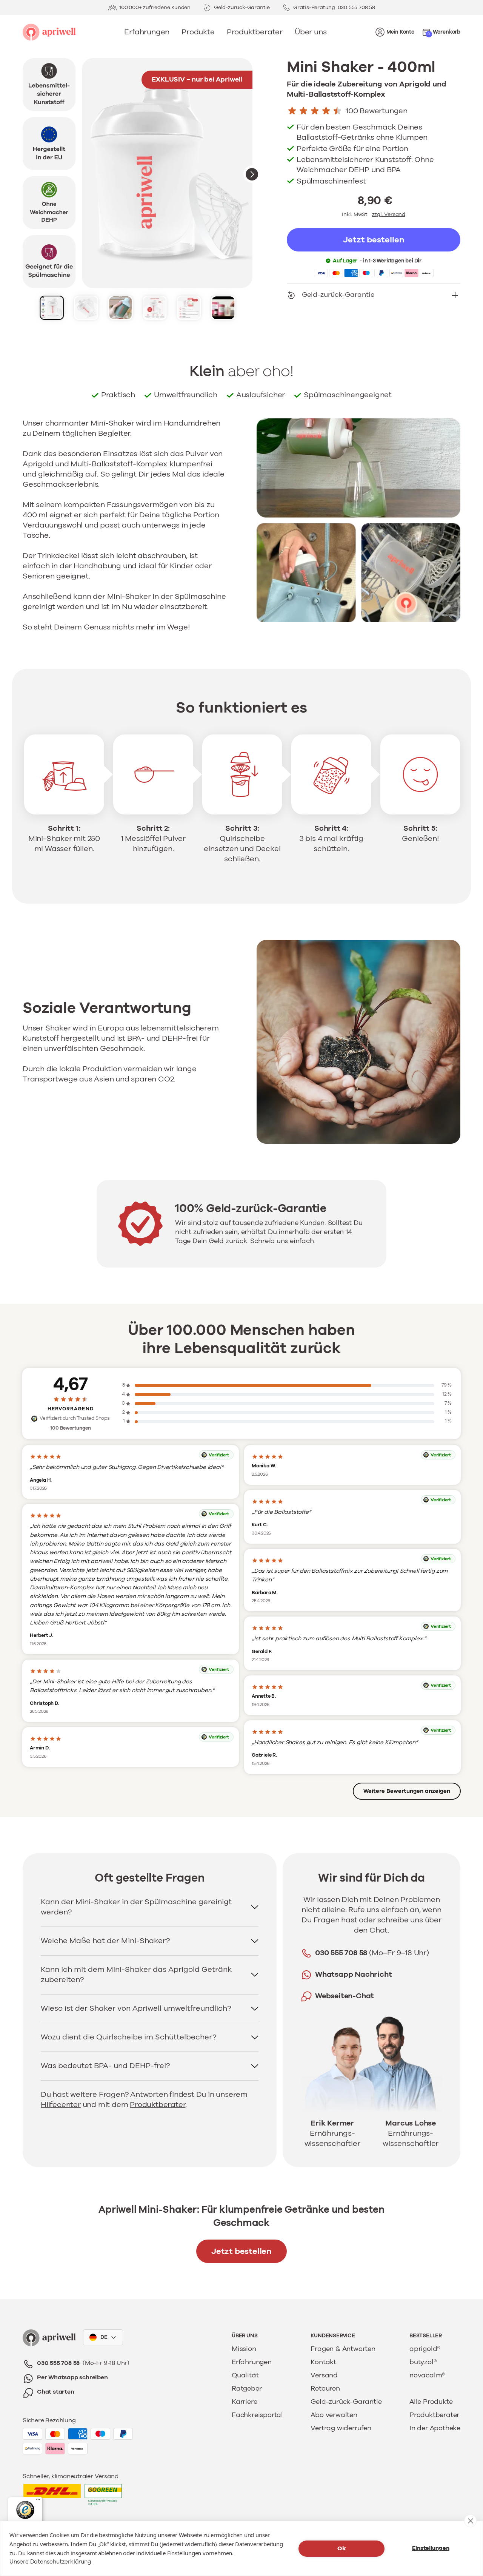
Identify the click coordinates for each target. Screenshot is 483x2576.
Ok (342, 2548)
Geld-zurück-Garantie (346, 2402)
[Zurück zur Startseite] (49, 2338)
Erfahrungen (252, 2362)
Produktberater (158, 2105)
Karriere (244, 2402)
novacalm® (427, 2375)
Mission (244, 2349)
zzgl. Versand (389, 214)
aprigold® (425, 2349)
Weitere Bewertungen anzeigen (407, 1791)
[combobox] (103, 2337)
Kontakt (323, 2362)
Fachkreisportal (257, 2415)
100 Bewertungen (377, 111)
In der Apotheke (435, 2428)
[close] (470, 2521)
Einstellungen (431, 2548)
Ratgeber (247, 2389)
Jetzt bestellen (241, 2251)
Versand (324, 2375)
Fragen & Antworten (343, 2349)
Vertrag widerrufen (341, 2428)
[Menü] (38, 2501)
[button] (441, 32)
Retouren (325, 2389)
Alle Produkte (431, 2402)
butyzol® (423, 2362)
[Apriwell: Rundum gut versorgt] (49, 32)
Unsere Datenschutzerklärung (50, 2562)
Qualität (245, 2375)
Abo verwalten (334, 2415)
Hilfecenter (61, 2105)
